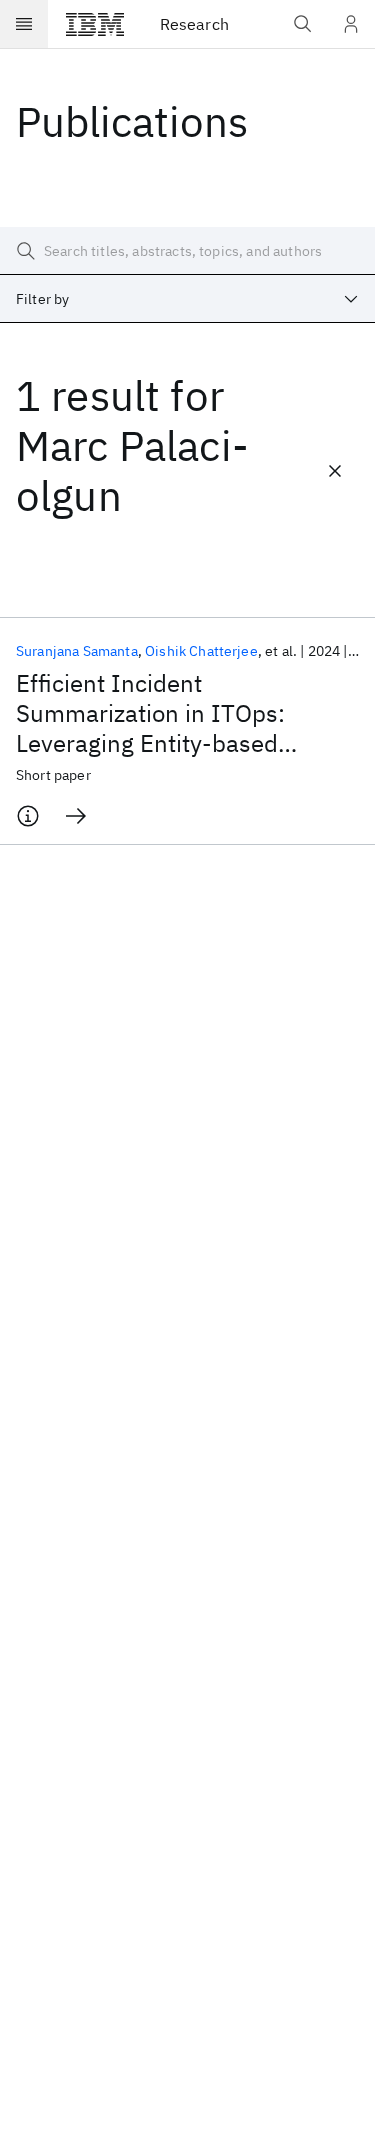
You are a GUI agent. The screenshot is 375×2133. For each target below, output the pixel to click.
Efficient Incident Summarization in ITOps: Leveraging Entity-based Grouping (150, 713)
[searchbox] (187, 251)
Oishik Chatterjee (201, 651)
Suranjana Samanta (77, 651)
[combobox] (187, 299)
